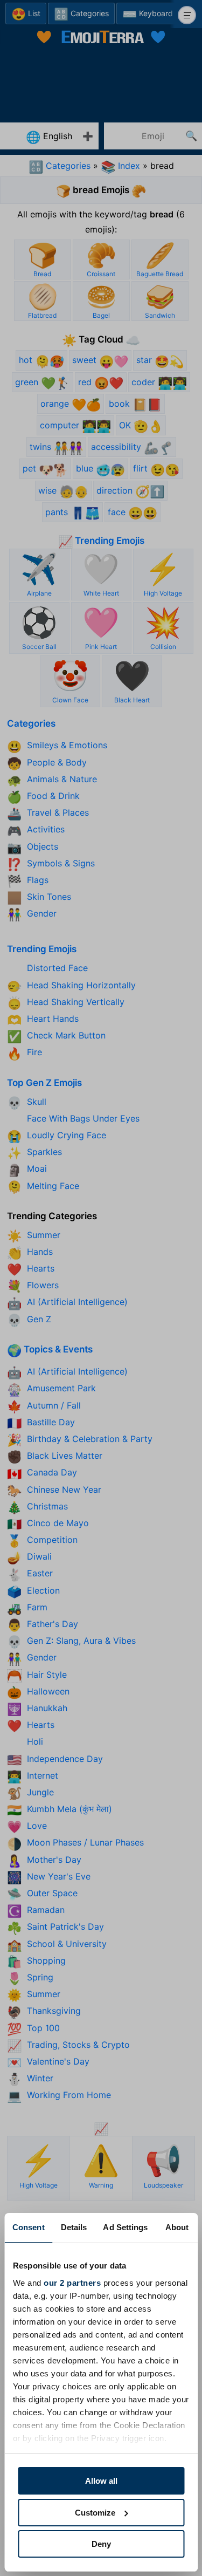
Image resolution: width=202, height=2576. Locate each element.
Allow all (101, 2481)
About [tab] (177, 2227)
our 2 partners (72, 2283)
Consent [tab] (29, 2227)
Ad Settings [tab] (125, 2227)
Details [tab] (74, 2227)
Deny (101, 2544)
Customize (95, 2513)
